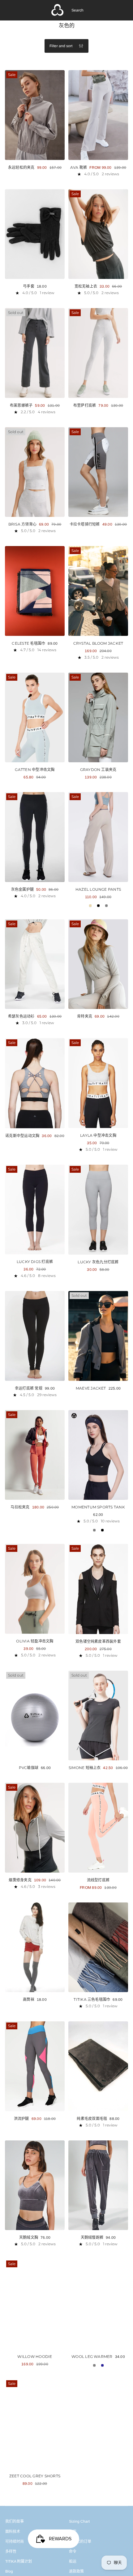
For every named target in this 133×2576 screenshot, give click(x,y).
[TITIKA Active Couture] (58, 10)
